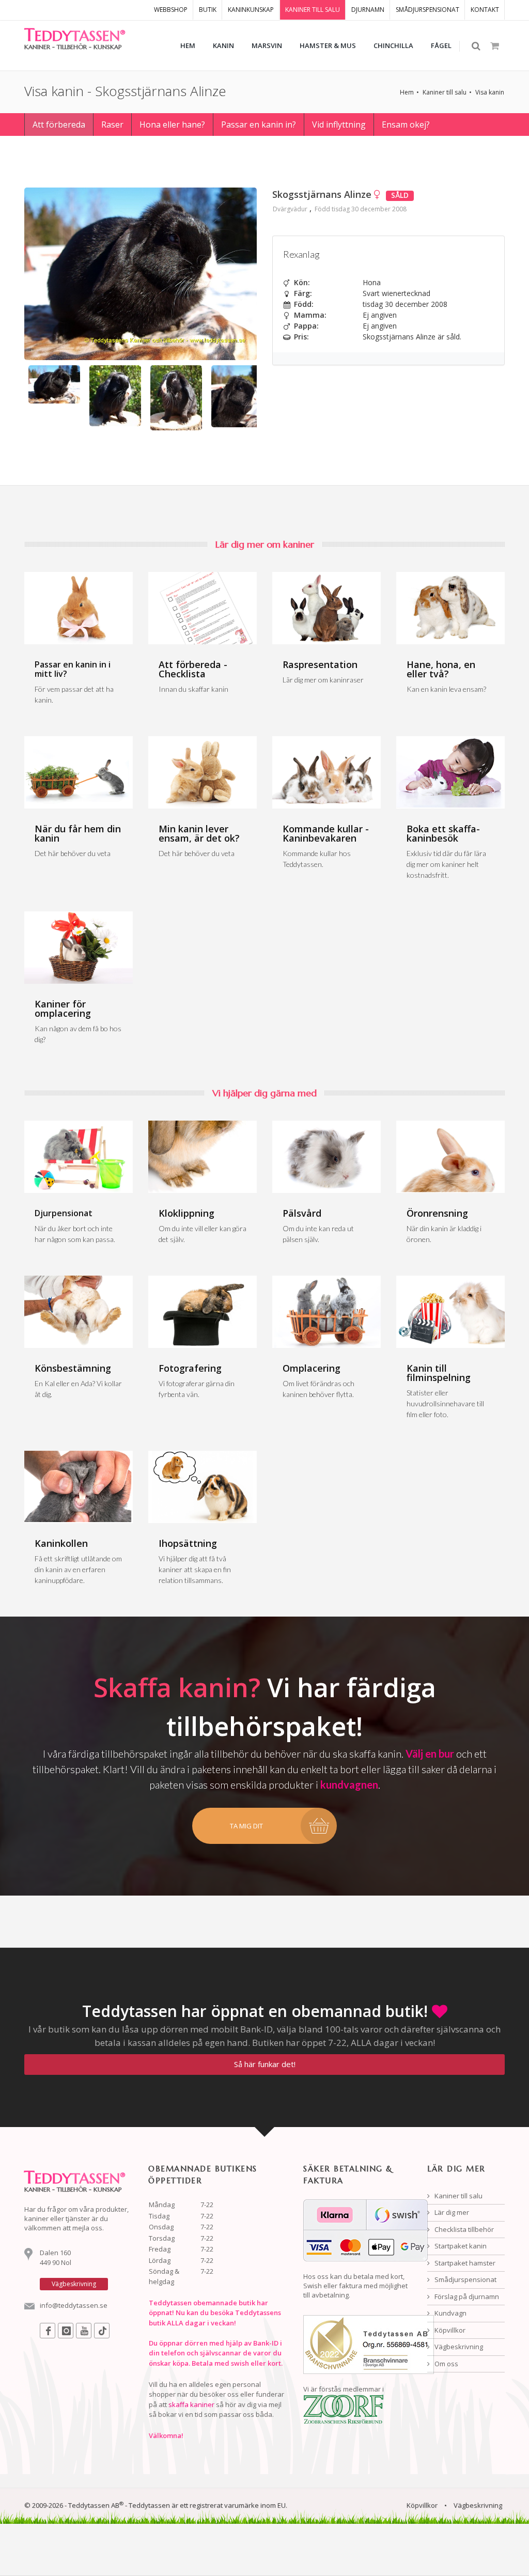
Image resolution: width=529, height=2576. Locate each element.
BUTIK (208, 10)
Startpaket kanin (460, 2246)
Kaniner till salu (445, 92)
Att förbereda (59, 125)
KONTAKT (485, 10)
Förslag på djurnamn (466, 2296)
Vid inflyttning (339, 125)
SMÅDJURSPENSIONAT (427, 10)
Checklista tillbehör (463, 2229)
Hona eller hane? (172, 125)
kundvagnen (349, 1784)
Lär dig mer (451, 2212)
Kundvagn (450, 2313)
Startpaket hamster (464, 2263)
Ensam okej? (406, 125)
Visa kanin (490, 92)
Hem (407, 92)
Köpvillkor (449, 2330)
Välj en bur (430, 1753)
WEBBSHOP (171, 10)
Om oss (446, 2364)
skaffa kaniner (191, 2404)
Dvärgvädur (290, 209)
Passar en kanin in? (259, 125)
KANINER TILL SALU (313, 10)
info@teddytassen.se (74, 2305)
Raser (112, 125)
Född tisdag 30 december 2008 (361, 209)
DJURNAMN (368, 10)
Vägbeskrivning (458, 2347)
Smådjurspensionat (465, 2279)
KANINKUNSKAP (251, 10)
